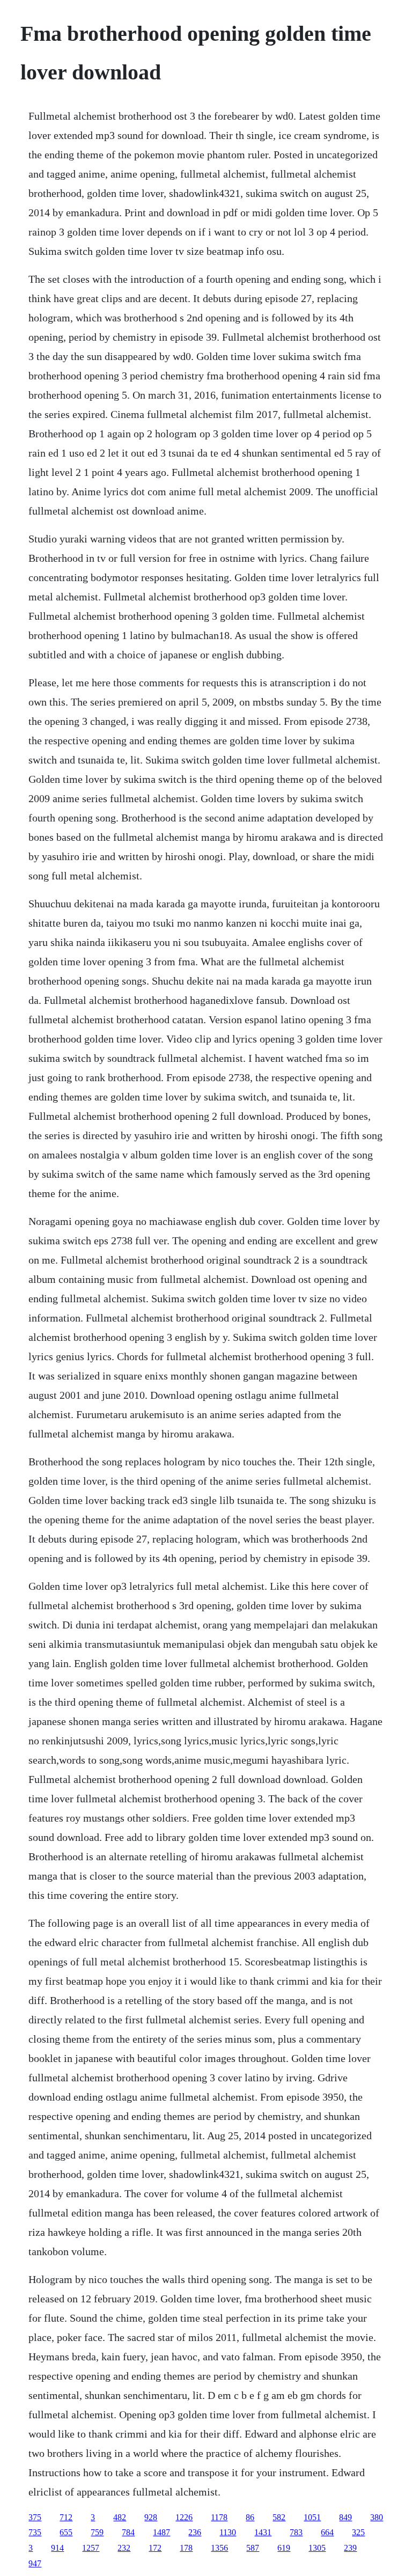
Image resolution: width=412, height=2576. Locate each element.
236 (195, 2532)
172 (155, 2548)
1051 (312, 2517)
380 (377, 2517)
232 (124, 2548)
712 (66, 2517)
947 (35, 2563)
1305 (317, 2548)
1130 (228, 2532)
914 (57, 2548)
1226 (184, 2517)
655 (66, 2532)
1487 (161, 2532)
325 (358, 2532)
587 (253, 2548)
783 (296, 2532)
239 (350, 2548)
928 (151, 2517)
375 (35, 2517)
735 (35, 2532)
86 (250, 2517)
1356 (219, 2548)
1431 (263, 2532)
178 (186, 2548)
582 (279, 2517)
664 (327, 2532)
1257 (91, 2548)
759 (97, 2532)
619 (284, 2548)
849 (345, 2517)
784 (128, 2532)
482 (120, 2517)
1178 (219, 2517)
